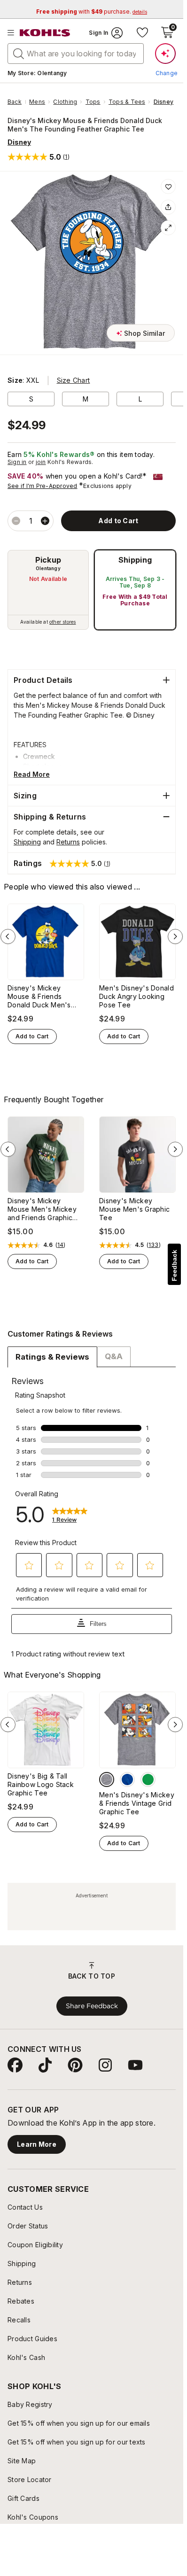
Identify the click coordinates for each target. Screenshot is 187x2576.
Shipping (135, 560)
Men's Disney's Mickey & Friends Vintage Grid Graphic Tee (137, 1803)
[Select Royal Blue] (127, 1779)
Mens (37, 102)
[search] (19, 53)
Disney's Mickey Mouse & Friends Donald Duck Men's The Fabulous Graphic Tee (43, 997)
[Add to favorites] (168, 186)
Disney (164, 102)
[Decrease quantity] (16, 521)
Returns (68, 842)
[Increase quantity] (45, 521)
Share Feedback (92, 2006)
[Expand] (168, 228)
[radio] (48, 590)
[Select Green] (148, 1779)
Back (17, 102)
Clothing (65, 102)
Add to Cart (32, 1036)
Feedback (174, 1265)
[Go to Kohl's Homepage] (45, 33)
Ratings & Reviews (52, 1357)
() (61, 1245)
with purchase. (92, 12)
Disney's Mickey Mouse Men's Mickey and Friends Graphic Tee (42, 1209)
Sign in (17, 462)
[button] (39, 157)
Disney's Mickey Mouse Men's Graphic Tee (134, 1209)
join (41, 462)
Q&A (114, 1356)
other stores (62, 622)
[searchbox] (76, 54)
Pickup (48, 560)
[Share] (168, 207)
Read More (32, 774)
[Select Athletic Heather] (107, 1779)
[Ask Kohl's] (165, 54)
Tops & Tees (127, 102)
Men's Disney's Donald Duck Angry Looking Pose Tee (136, 996)
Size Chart (74, 380)
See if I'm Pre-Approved (43, 486)
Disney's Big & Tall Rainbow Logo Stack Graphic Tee (41, 1784)
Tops (93, 102)
